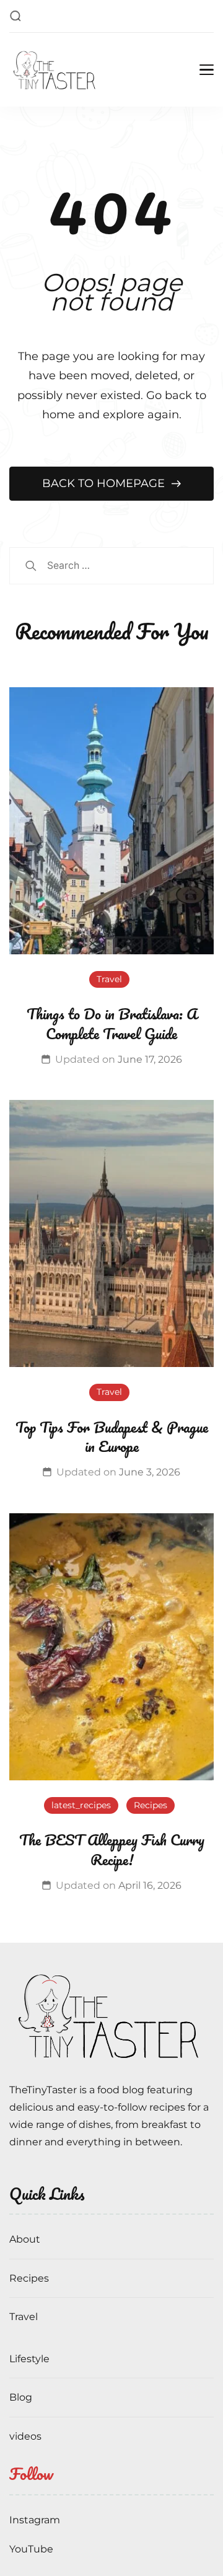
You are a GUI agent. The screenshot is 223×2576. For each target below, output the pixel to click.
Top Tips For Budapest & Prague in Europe (112, 1437)
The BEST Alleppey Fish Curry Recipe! (112, 1849)
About (25, 2239)
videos (25, 2436)
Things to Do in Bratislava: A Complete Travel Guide (112, 1023)
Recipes (151, 1805)
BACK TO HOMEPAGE (105, 483)
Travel (109, 979)
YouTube (31, 2549)
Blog (21, 2397)
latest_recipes (81, 1805)
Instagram (35, 2520)
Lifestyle (29, 2359)
